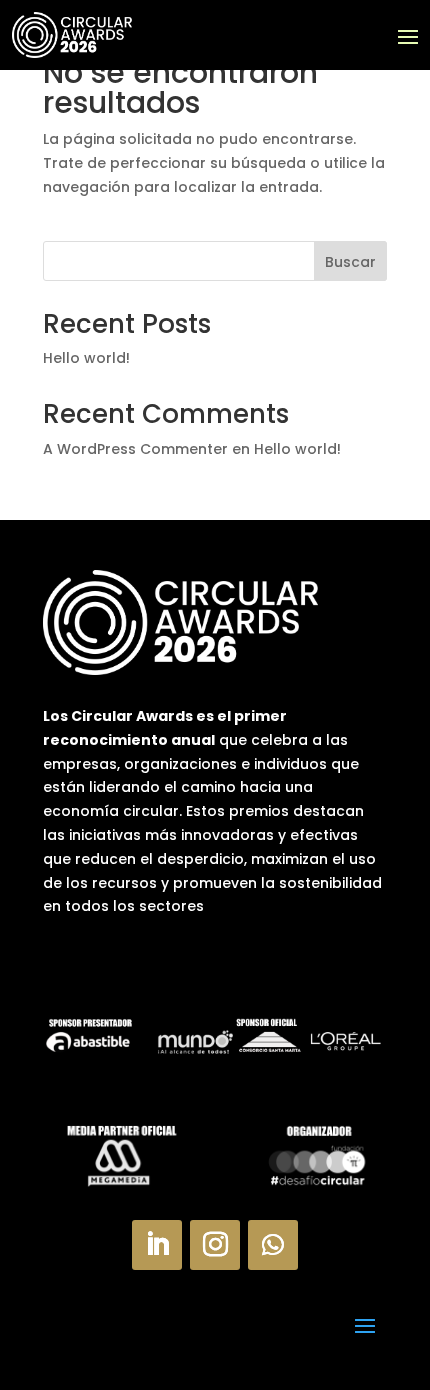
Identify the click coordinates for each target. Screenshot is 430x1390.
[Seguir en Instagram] (215, 1245)
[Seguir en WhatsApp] (273, 1245)
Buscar (350, 262)
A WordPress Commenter (135, 449)
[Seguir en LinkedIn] (157, 1245)
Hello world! (86, 358)
